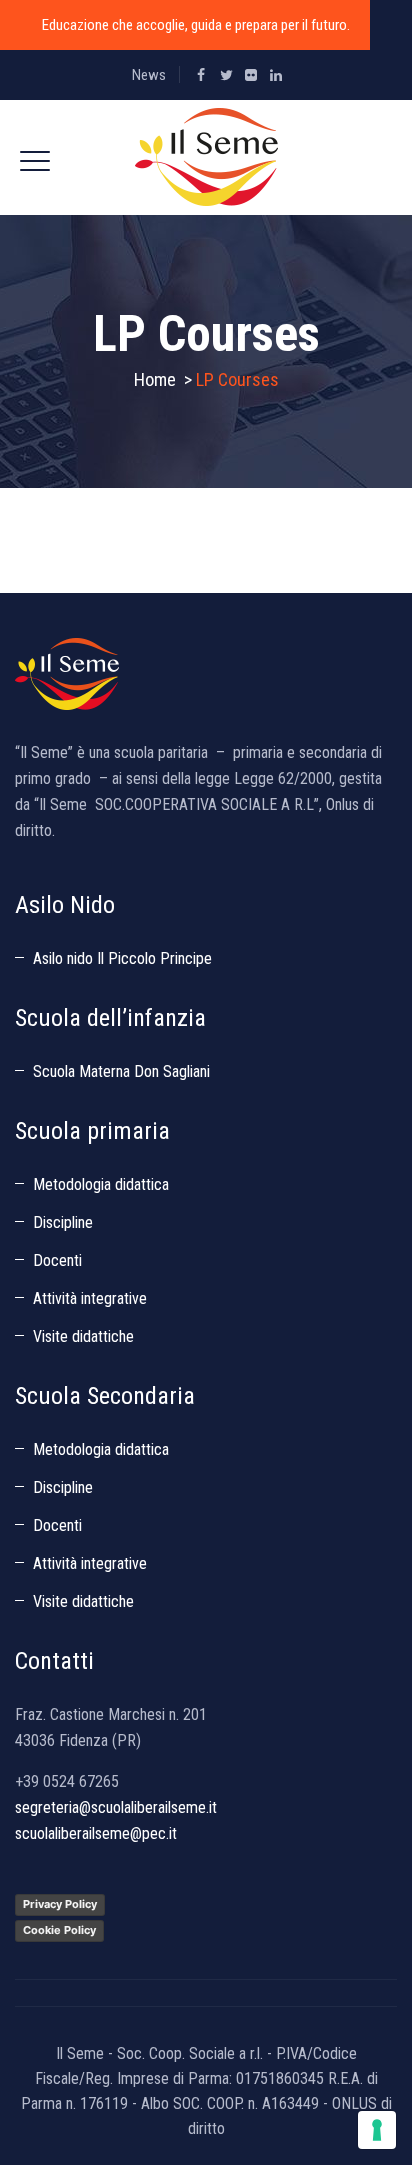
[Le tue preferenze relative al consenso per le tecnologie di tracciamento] (377, 2130)
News (149, 75)
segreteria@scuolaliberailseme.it (116, 1807)
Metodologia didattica (101, 1184)
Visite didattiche (83, 1336)
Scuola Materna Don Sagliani (121, 1071)
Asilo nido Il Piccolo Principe (122, 958)
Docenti (57, 1260)
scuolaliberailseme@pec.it (96, 1833)
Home (155, 379)
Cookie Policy (59, 1930)
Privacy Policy (60, 1904)
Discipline (63, 1222)
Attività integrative (90, 1298)
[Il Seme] (206, 157)
